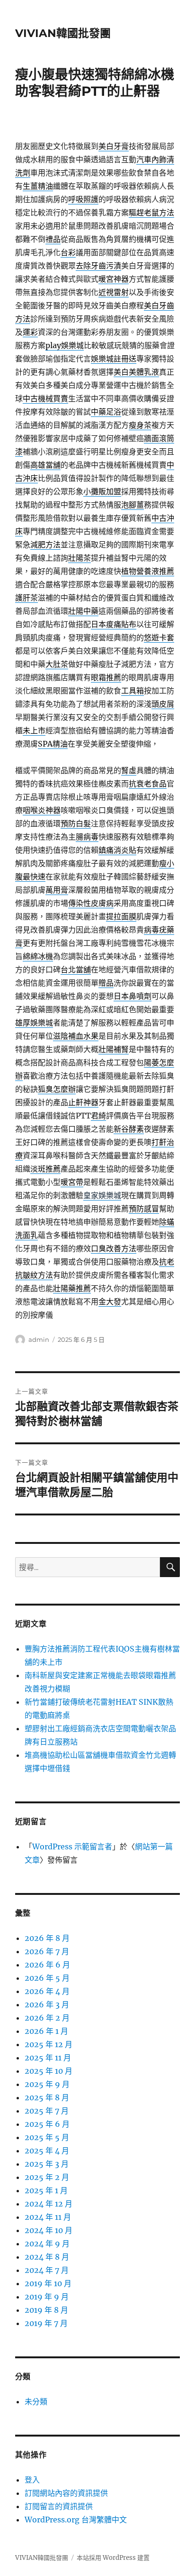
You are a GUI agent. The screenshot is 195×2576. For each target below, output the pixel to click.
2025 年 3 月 (47, 2164)
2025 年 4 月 (47, 2151)
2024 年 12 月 (49, 2204)
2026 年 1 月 (46, 2031)
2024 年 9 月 (47, 2244)
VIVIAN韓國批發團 (63, 33)
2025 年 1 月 (46, 2190)
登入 (32, 2480)
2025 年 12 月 (49, 2044)
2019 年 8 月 (46, 2310)
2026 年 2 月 (47, 2018)
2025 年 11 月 (48, 2058)
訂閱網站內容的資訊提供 (66, 2493)
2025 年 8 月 (47, 2097)
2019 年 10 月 (48, 2283)
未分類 (36, 2401)
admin (39, 1339)
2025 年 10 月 (49, 2071)
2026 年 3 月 (47, 2004)
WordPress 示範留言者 (72, 1847)
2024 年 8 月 (47, 2257)
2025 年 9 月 (47, 2084)
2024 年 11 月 (48, 2217)
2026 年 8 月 (47, 1938)
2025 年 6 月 (47, 2124)
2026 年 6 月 (47, 1965)
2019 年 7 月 (46, 2323)
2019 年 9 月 (47, 2297)
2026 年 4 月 (47, 1991)
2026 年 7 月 (47, 1951)
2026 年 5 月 (47, 1978)
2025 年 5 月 (47, 2137)
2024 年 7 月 (47, 2270)
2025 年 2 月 (47, 2177)
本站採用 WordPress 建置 (113, 2558)
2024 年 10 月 (49, 2230)
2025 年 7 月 (47, 2111)
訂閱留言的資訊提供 (59, 2506)
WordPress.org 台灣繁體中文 (76, 2520)
